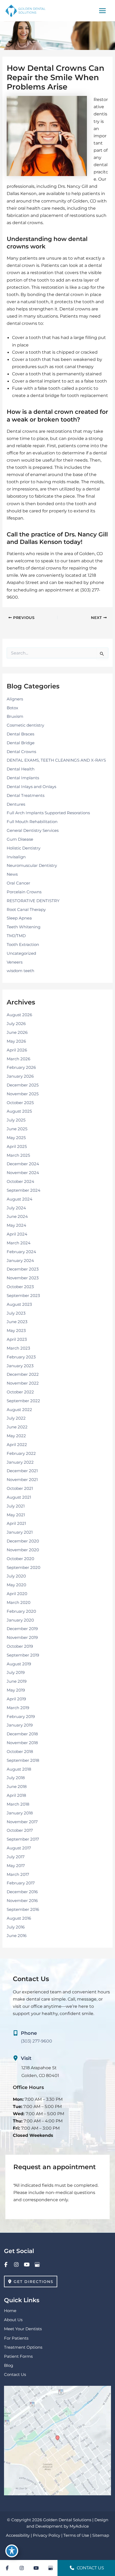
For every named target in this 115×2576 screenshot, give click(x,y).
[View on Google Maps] (57, 2440)
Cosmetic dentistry (25, 725)
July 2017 (16, 1857)
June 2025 (17, 1129)
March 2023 (18, 1348)
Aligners (15, 699)
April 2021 (16, 1523)
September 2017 (23, 1839)
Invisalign (16, 857)
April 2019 (16, 1699)
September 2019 (23, 1655)
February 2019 (21, 1717)
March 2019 (18, 1708)
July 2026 (16, 1024)
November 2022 (23, 1383)
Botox (12, 708)
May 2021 (16, 1515)
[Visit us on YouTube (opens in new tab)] (27, 2264)
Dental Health (21, 769)
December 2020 (23, 1541)
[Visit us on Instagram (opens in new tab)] (16, 2264)
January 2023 (20, 1366)
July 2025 (16, 1120)
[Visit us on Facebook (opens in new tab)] (6, 2264)
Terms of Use (76, 2535)
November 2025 (23, 1094)
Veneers (15, 962)
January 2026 (20, 1076)
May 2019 (16, 1690)
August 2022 (19, 1410)
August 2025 (19, 1111)
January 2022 (20, 1462)
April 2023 (17, 1339)
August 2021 (19, 1497)
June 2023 (17, 1322)
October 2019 (20, 1646)
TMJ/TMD (16, 936)
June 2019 (17, 1681)
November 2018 (22, 1743)
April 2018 (16, 1795)
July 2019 (16, 1673)
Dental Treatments (26, 796)
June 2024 (17, 1217)
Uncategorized (21, 953)
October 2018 (20, 1752)
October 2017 (20, 1830)
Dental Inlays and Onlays (31, 787)
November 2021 (22, 1480)
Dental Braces (20, 734)
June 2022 (17, 1427)
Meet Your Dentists (23, 2329)
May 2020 (16, 1585)
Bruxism (15, 716)
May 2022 (16, 1436)
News (12, 874)
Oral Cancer (18, 883)
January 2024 (20, 1261)
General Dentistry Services (33, 831)
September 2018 (23, 1760)
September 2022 (23, 1401)
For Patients (16, 2338)
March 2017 (18, 1874)
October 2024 (20, 1182)
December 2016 (22, 1892)
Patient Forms (18, 2356)
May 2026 (16, 1041)
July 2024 (16, 1208)
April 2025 (17, 1147)
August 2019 (19, 1664)
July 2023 (16, 1313)
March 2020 (19, 1603)
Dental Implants (23, 778)
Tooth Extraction (23, 945)
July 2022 (16, 1418)
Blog (9, 2365)
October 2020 (20, 1559)
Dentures (16, 804)
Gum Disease (20, 839)
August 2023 (19, 1304)
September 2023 (23, 1296)
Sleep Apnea (19, 918)
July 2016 (16, 1927)
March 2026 (18, 1059)
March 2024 (19, 1243)
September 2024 (24, 1190)
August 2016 (19, 1918)
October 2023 (20, 1287)
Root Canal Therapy (26, 910)
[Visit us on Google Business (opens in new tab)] (37, 2264)
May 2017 (16, 1866)
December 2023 (23, 1269)
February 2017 (21, 1883)
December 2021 (22, 1471)
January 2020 (20, 1620)
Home (10, 2311)
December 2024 (23, 1164)
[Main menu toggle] (102, 11)
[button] (31, 2281)
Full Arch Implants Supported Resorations (48, 813)
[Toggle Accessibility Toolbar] (12, 2551)
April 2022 (17, 1445)
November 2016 (22, 1901)
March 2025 (18, 1155)
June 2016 (17, 1936)
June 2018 (17, 1787)
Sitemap (101, 2535)
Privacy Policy (47, 2535)
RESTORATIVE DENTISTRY (33, 901)
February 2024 (21, 1252)
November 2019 (22, 1638)
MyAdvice (79, 2526)
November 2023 (23, 1278)
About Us (13, 2320)
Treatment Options (23, 2347)
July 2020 (16, 1576)
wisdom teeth (20, 971)
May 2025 (16, 1138)
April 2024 (17, 1234)
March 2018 (18, 1804)
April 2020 (17, 1594)
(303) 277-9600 (37, 2041)
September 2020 (24, 1568)
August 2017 (19, 1848)
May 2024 (16, 1225)
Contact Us (15, 2375)
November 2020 (23, 1550)
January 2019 (20, 1725)
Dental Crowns (21, 752)
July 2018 (16, 1778)
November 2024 (23, 1173)
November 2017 (22, 1822)
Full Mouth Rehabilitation (32, 822)
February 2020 (21, 1611)
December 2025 (23, 1085)
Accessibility (18, 2535)
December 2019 (22, 1629)
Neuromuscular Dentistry (32, 866)
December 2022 (23, 1374)
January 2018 (20, 1813)
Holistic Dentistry (24, 848)
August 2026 (19, 1015)
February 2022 (21, 1453)
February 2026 (21, 1067)
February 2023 (21, 1357)
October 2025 (20, 1103)
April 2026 (17, 1050)
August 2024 (20, 1199)
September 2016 (23, 1909)
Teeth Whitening (24, 927)
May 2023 (16, 1331)
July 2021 (16, 1506)
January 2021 (20, 1532)
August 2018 (19, 1769)
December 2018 (22, 1734)
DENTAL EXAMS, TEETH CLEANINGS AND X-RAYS (56, 760)
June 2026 (17, 1032)
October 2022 (20, 1392)
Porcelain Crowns (24, 892)
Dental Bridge (21, 743)
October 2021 (20, 1488)
